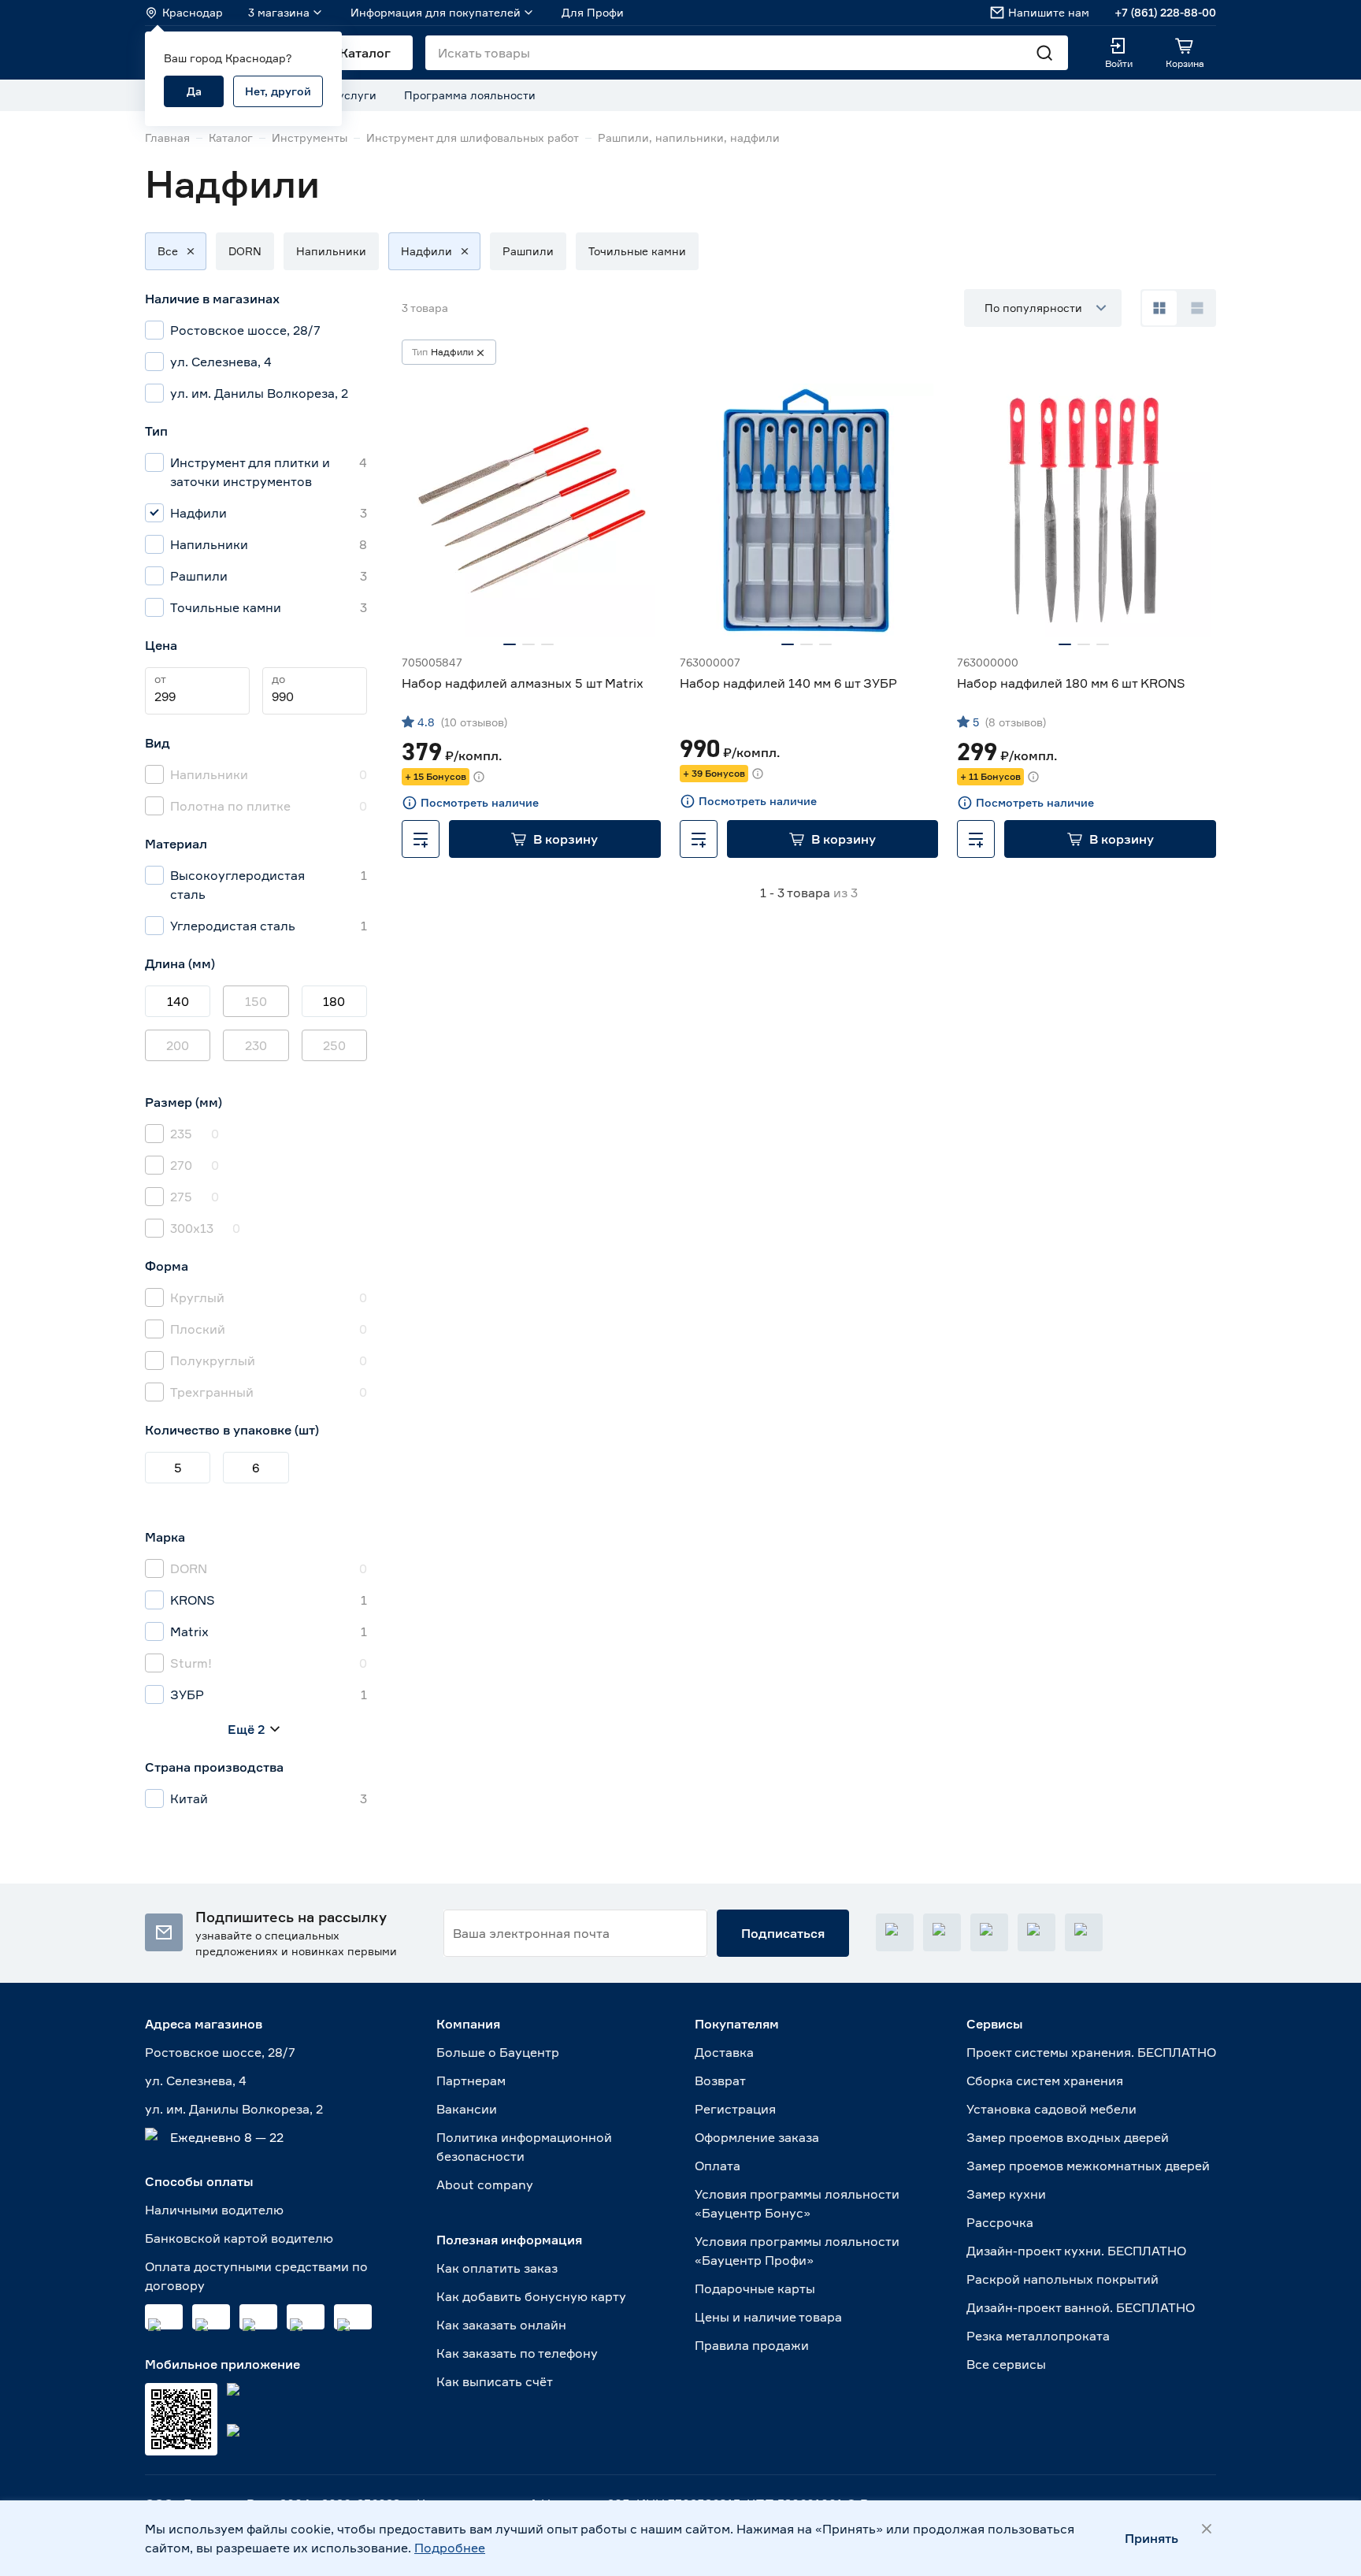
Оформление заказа (757, 2137)
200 (178, 1045)
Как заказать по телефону (517, 2353)
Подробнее (450, 2548)
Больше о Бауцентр (498, 2052)
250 (334, 1045)
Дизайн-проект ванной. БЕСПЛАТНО (1081, 2307)
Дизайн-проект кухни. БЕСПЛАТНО (1076, 2251)
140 (178, 1001)
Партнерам (471, 2080)
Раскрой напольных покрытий (1062, 2279)
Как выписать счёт (495, 2381)
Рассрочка (1000, 2222)
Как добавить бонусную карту (531, 2296)
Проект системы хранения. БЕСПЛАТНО (1091, 2052)
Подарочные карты (755, 2288)
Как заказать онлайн (501, 2325)
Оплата (718, 2166)
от (160, 679)
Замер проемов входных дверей (1068, 2137)
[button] (168, 251)
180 (334, 1001)
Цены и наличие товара (768, 2317)
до (278, 679)
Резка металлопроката (1038, 2336)
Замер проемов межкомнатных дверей (1088, 2166)
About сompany (485, 2184)
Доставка (724, 2052)
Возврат (720, 2080)
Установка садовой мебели (1051, 2109)
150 (256, 1001)
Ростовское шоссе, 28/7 (220, 2052)
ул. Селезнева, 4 (196, 2080)
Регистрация (735, 2109)
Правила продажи (752, 2345)
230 (256, 1045)
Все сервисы (1006, 2364)
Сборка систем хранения (1045, 2080)
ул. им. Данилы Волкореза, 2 (234, 2109)
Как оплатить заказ (497, 2268)
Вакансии (467, 2109)
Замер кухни (1006, 2194)
